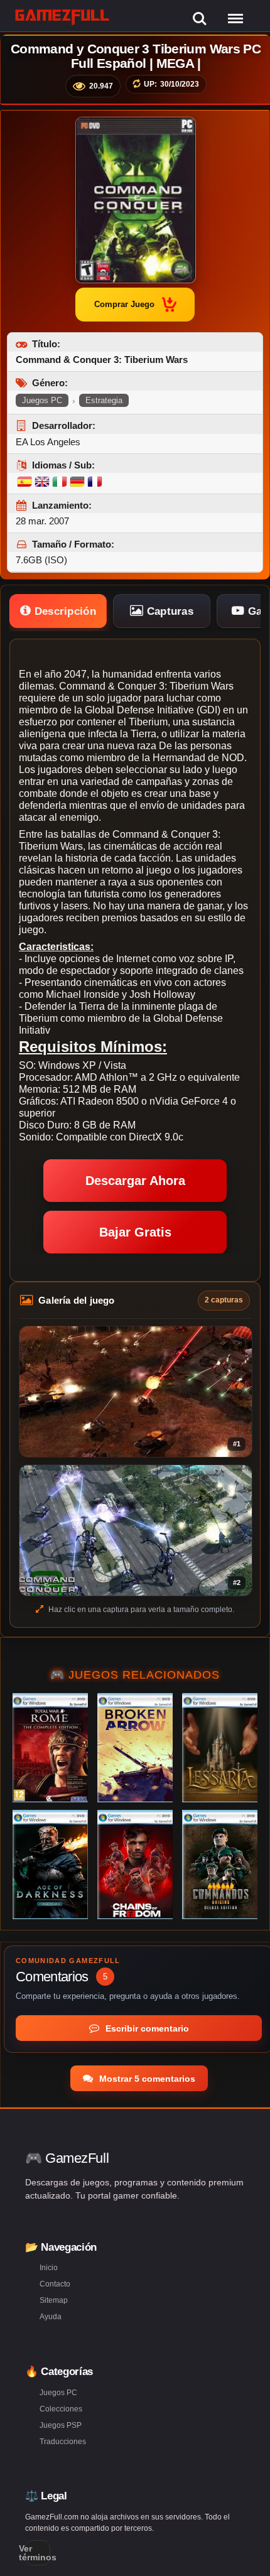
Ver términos (38, 2553)
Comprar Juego (124, 304)
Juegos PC (42, 400)
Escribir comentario (146, 2028)
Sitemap (54, 2300)
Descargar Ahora (135, 1181)
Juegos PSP (61, 2425)
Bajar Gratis (135, 1232)
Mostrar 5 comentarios (146, 2079)
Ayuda (51, 2317)
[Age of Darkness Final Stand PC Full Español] (50, 1864)
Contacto (55, 2284)
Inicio (49, 2268)
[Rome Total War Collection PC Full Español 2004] (50, 1748)
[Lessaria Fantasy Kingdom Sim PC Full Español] (220, 1748)
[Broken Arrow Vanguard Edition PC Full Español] (135, 1748)
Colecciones (61, 2409)
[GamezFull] (62, 17)
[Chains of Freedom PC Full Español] (135, 1864)
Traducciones (63, 2442)
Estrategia (104, 400)
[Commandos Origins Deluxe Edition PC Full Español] (220, 1864)
